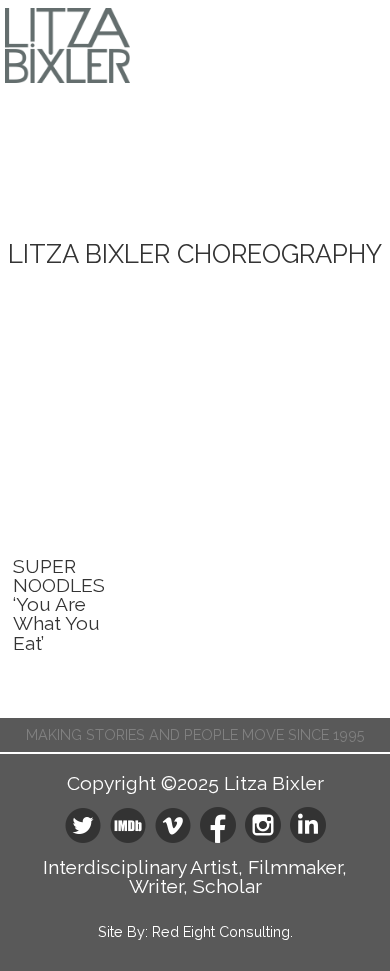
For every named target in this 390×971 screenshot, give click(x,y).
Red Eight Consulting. (222, 931)
